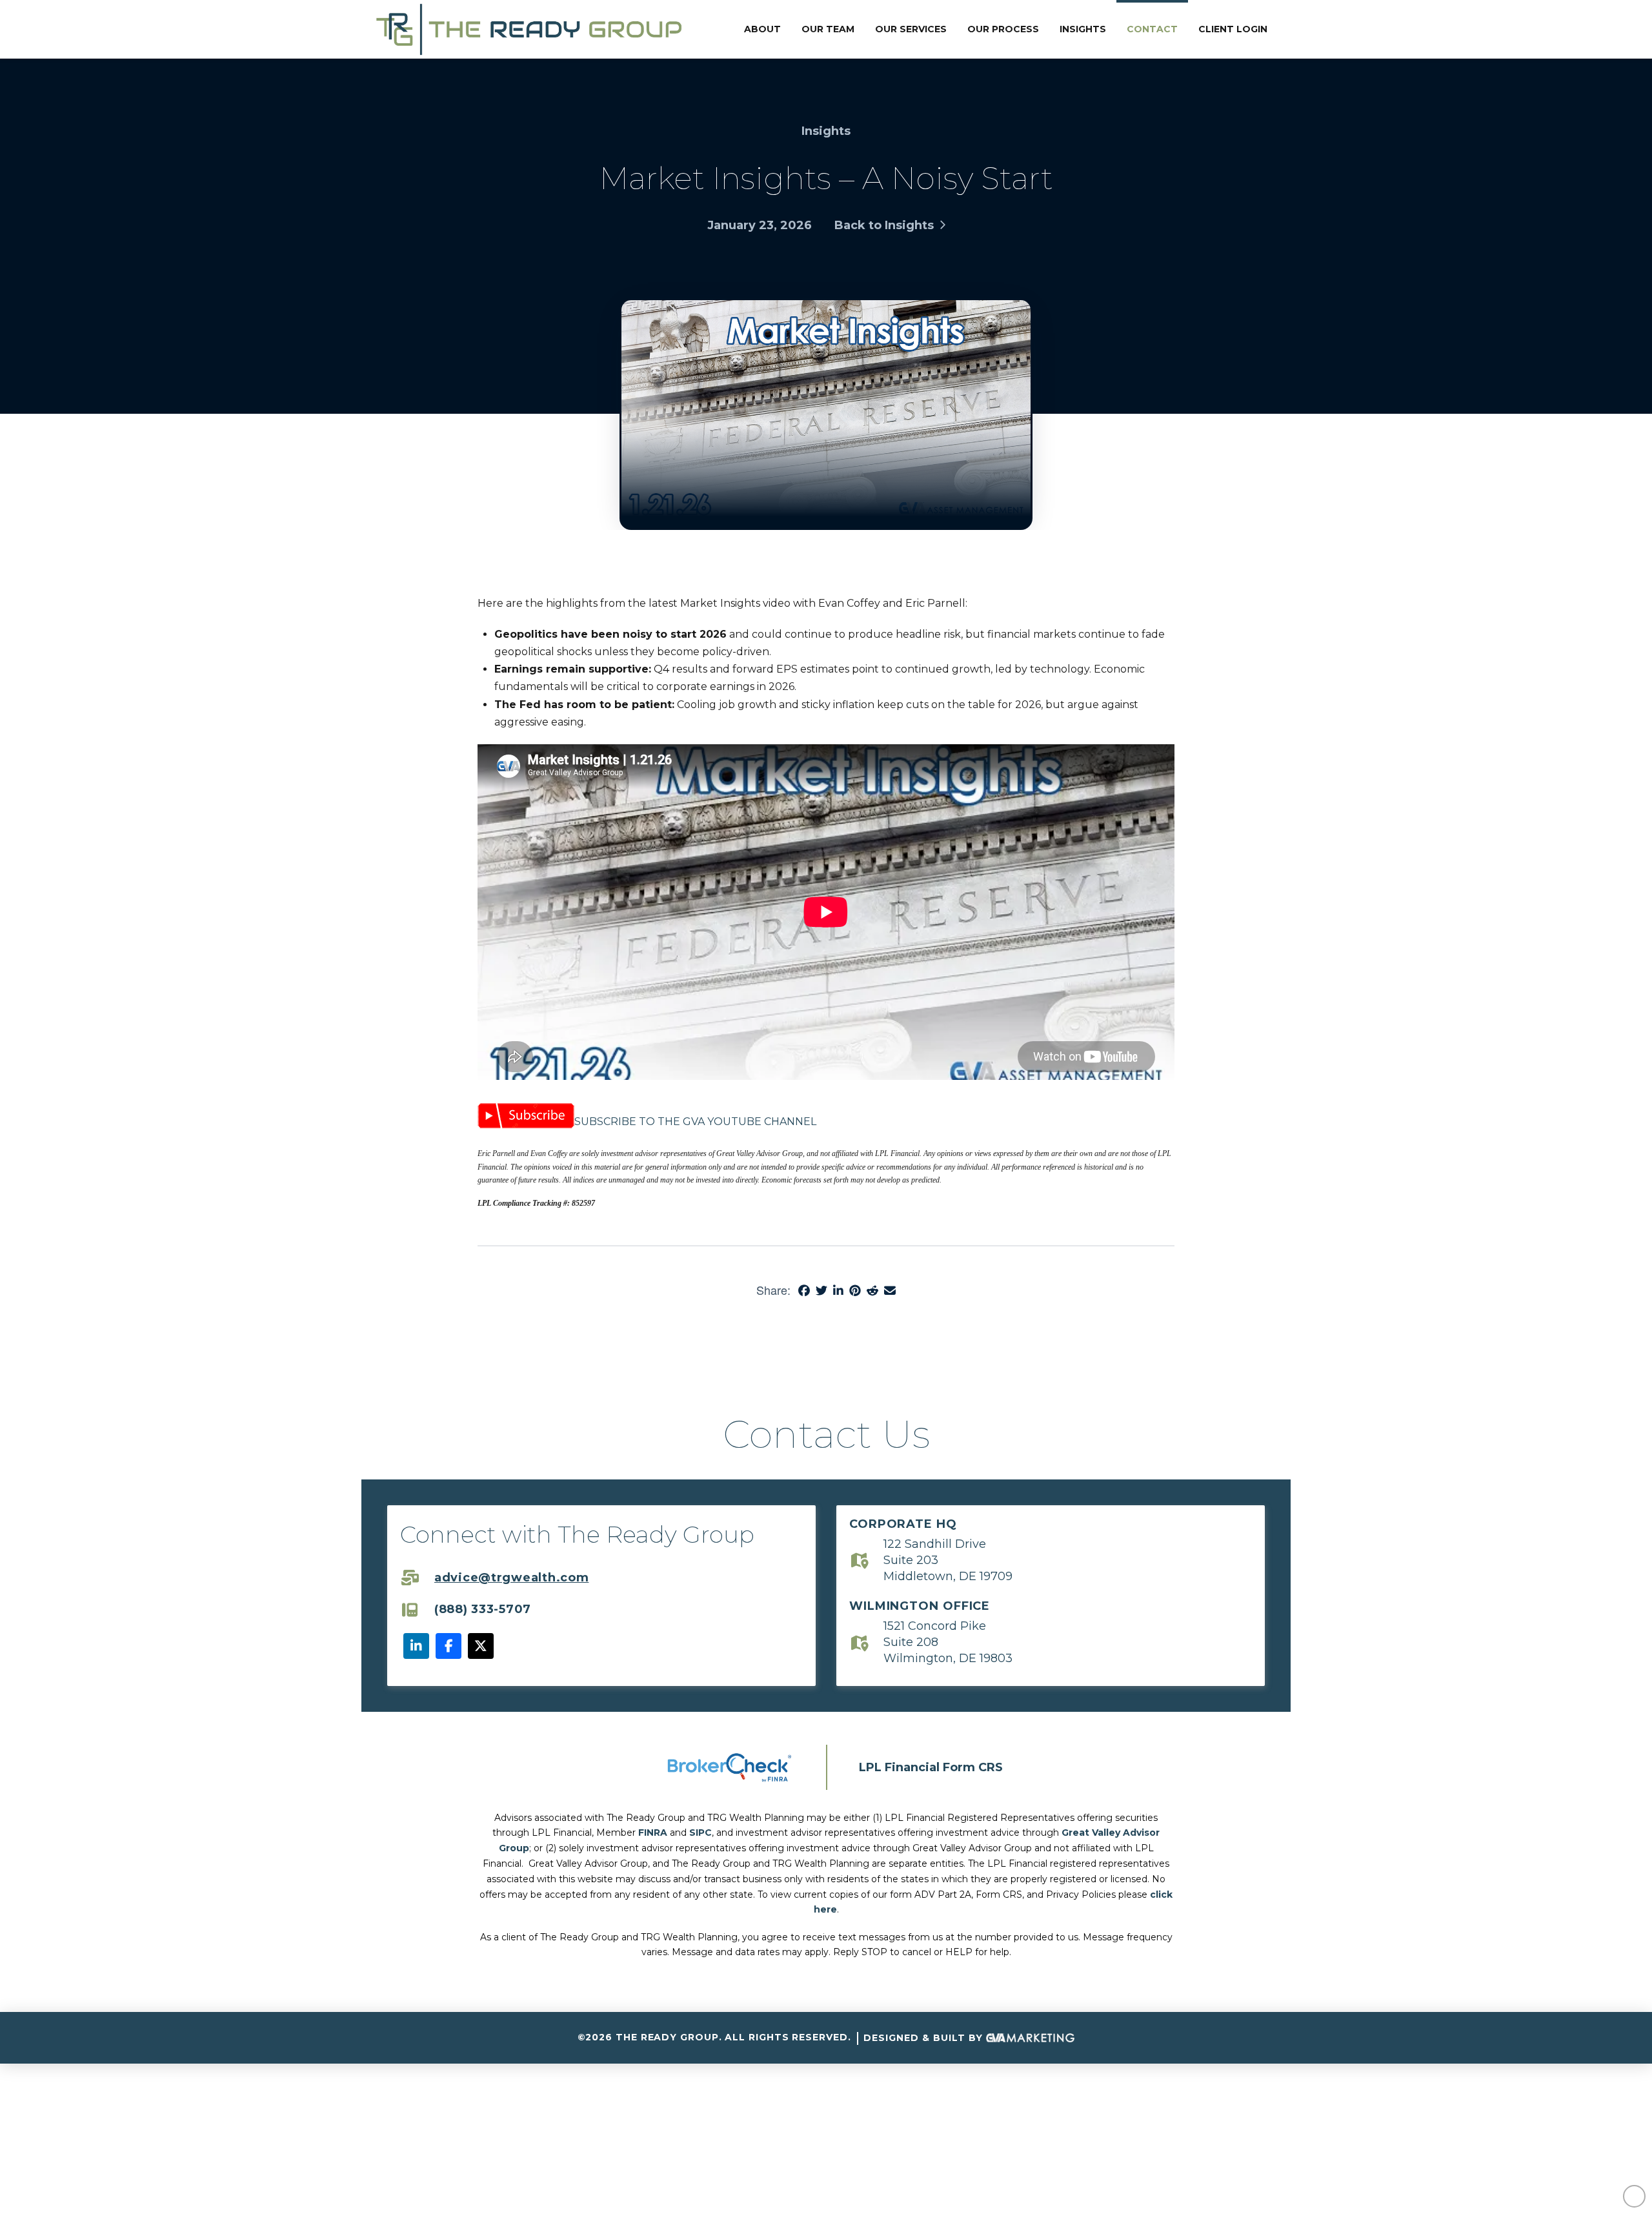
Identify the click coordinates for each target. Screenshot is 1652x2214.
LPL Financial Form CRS (931, 1767)
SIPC (700, 1833)
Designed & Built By (925, 2038)
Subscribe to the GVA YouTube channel (695, 1122)
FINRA (653, 1833)
